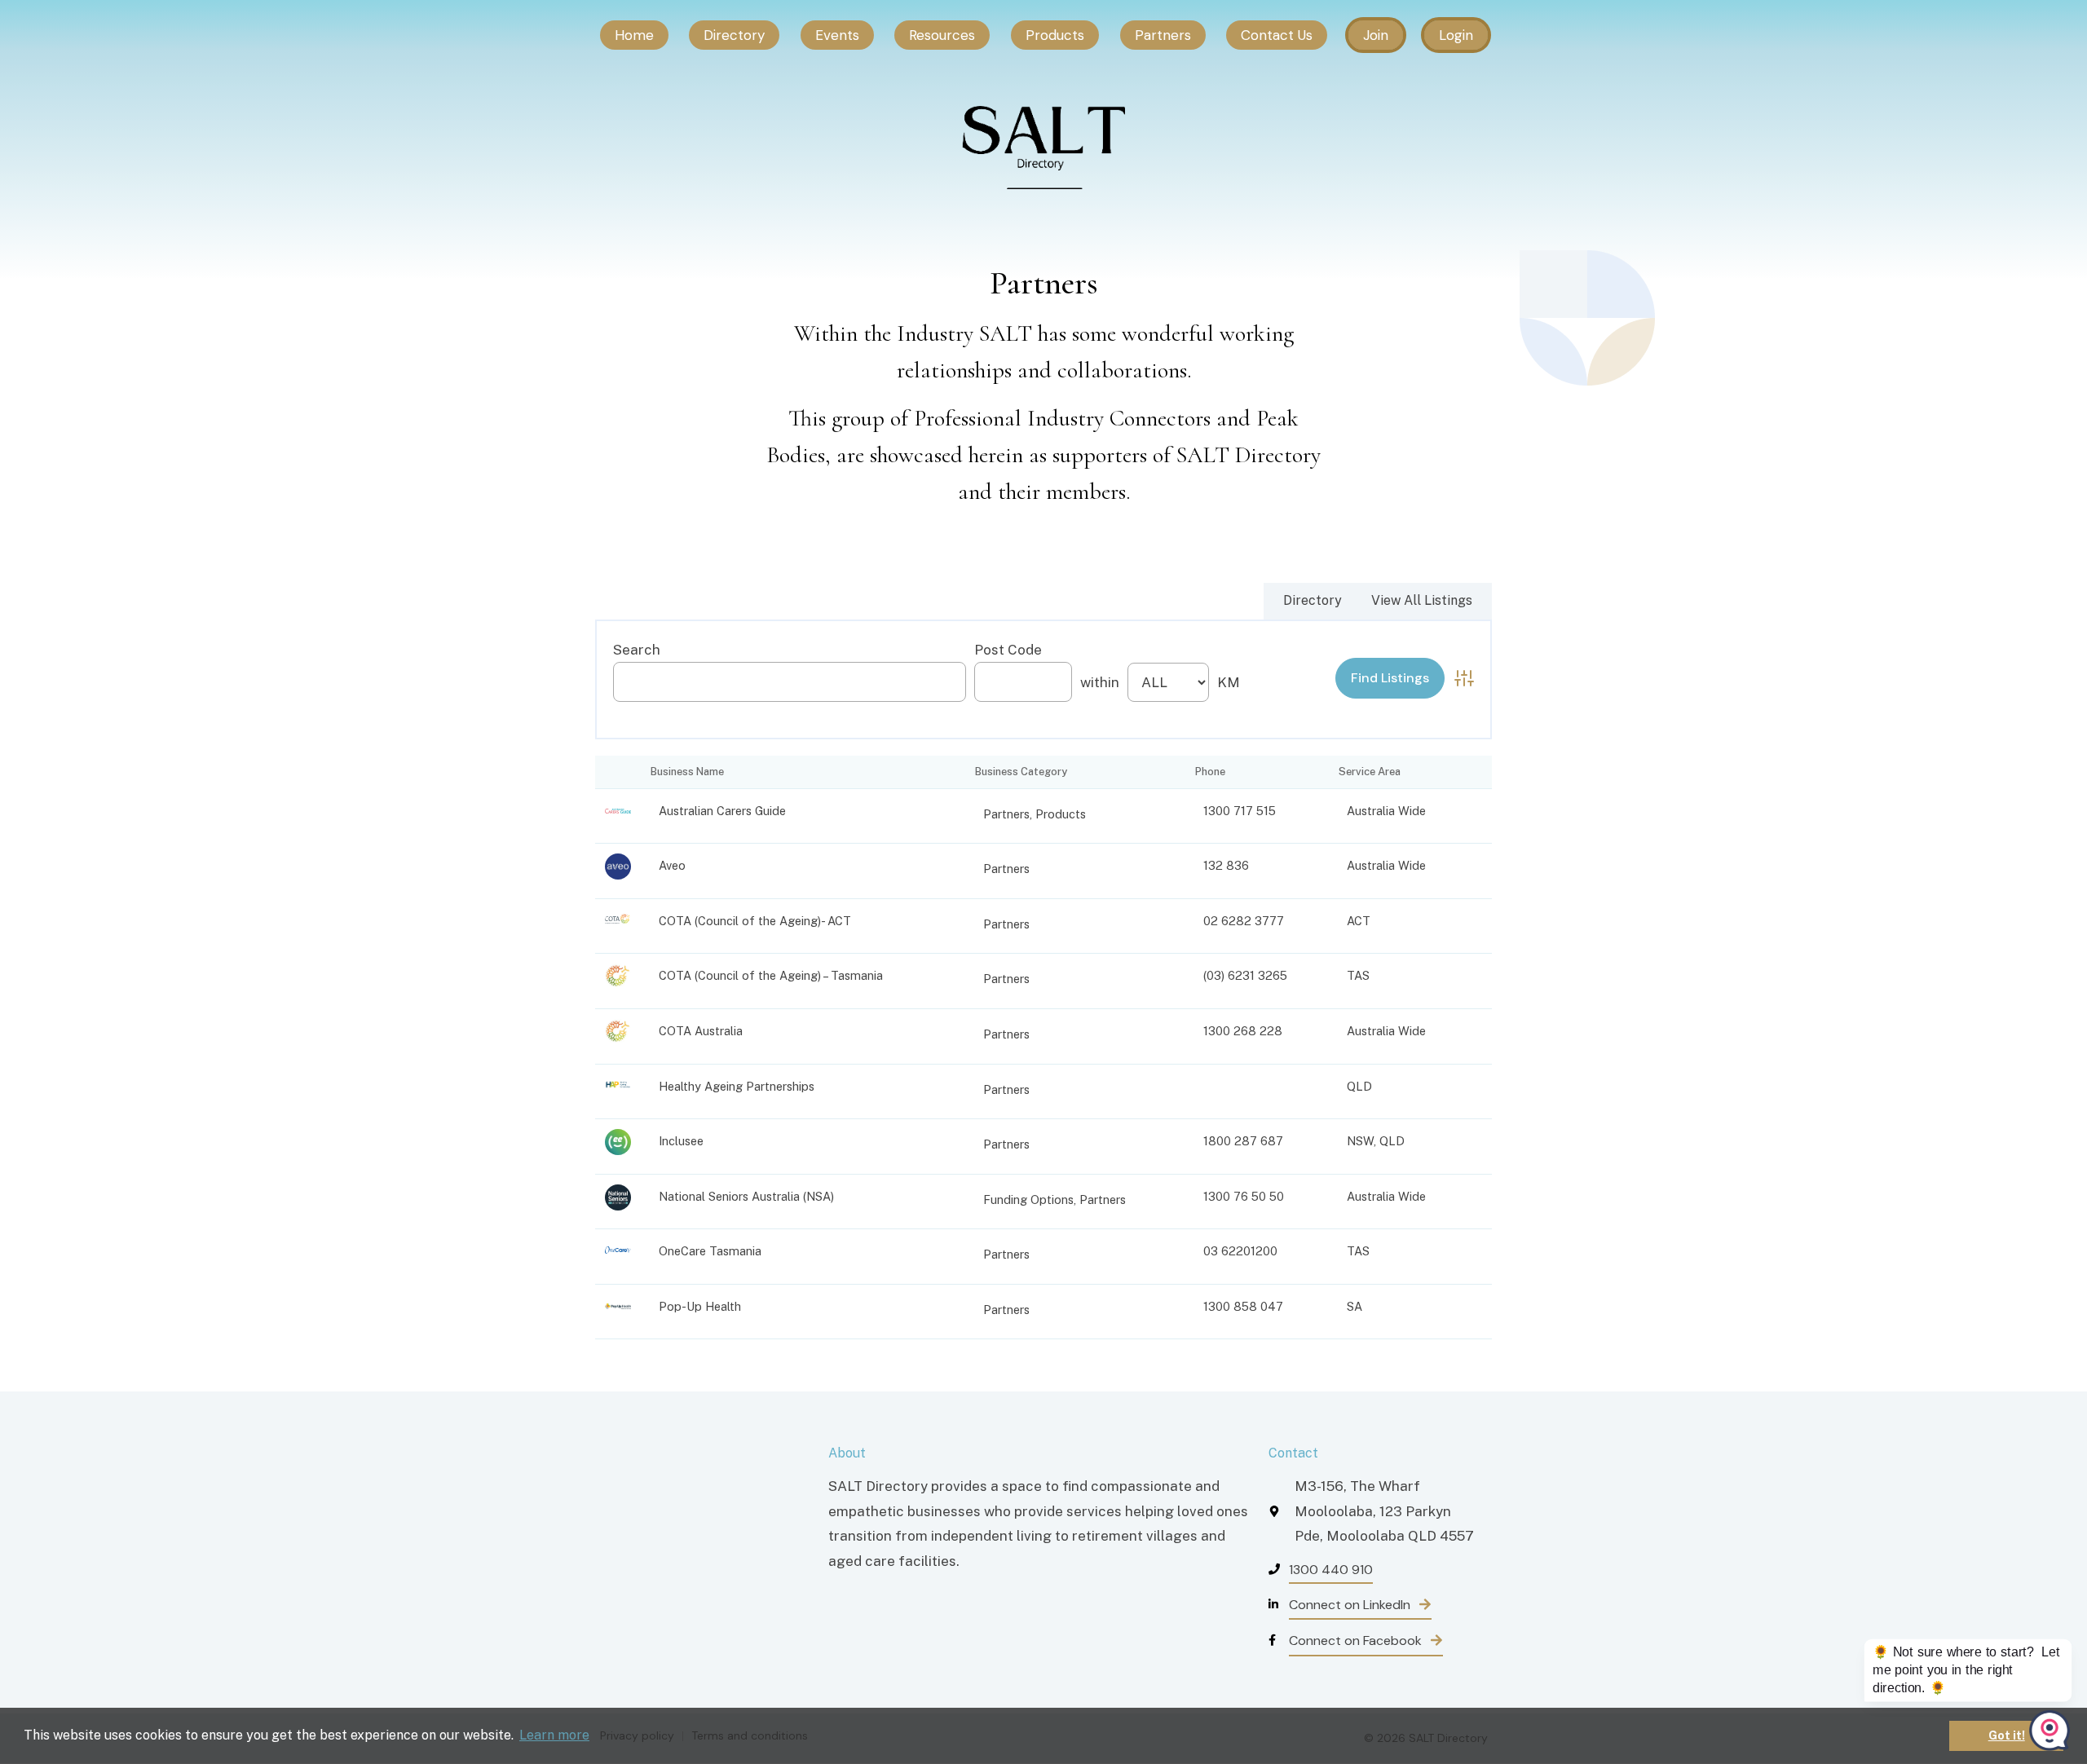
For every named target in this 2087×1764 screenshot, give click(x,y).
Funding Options (1028, 1200)
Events (837, 35)
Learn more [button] (554, 1735)
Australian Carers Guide (722, 811)
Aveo (672, 865)
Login (1456, 35)
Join (1376, 35)
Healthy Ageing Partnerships (737, 1086)
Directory (734, 35)
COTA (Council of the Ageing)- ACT (755, 921)
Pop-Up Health (700, 1306)
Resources (942, 35)
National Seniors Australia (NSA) (746, 1196)
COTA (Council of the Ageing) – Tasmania (771, 975)
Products (1055, 35)
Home (634, 35)
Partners (1163, 35)
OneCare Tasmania (710, 1251)
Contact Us (1277, 35)
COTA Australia (701, 1031)
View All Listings (1422, 600)
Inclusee (681, 1141)
